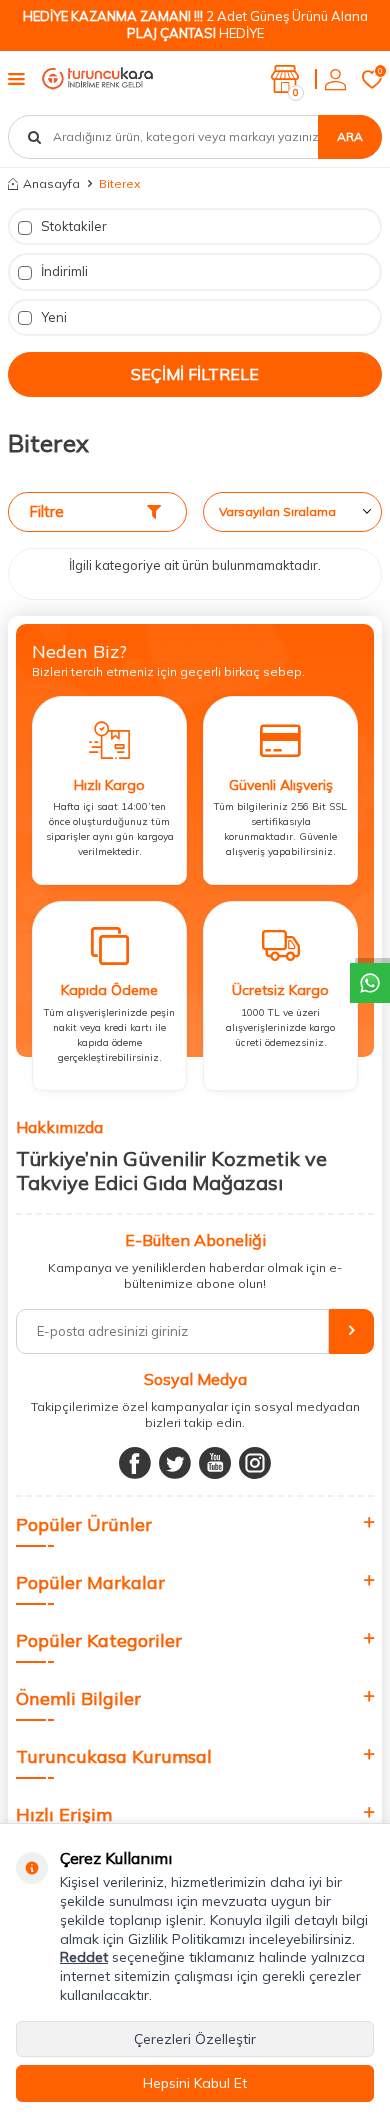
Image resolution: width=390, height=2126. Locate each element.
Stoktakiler (72, 226)
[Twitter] (175, 1463)
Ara (350, 136)
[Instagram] (255, 1463)
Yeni (52, 317)
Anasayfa (51, 183)
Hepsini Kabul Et (195, 2083)
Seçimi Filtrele (195, 374)
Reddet (84, 1957)
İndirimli (63, 271)
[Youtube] (215, 1463)
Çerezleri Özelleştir (195, 2039)
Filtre (46, 511)
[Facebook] (135, 1463)
